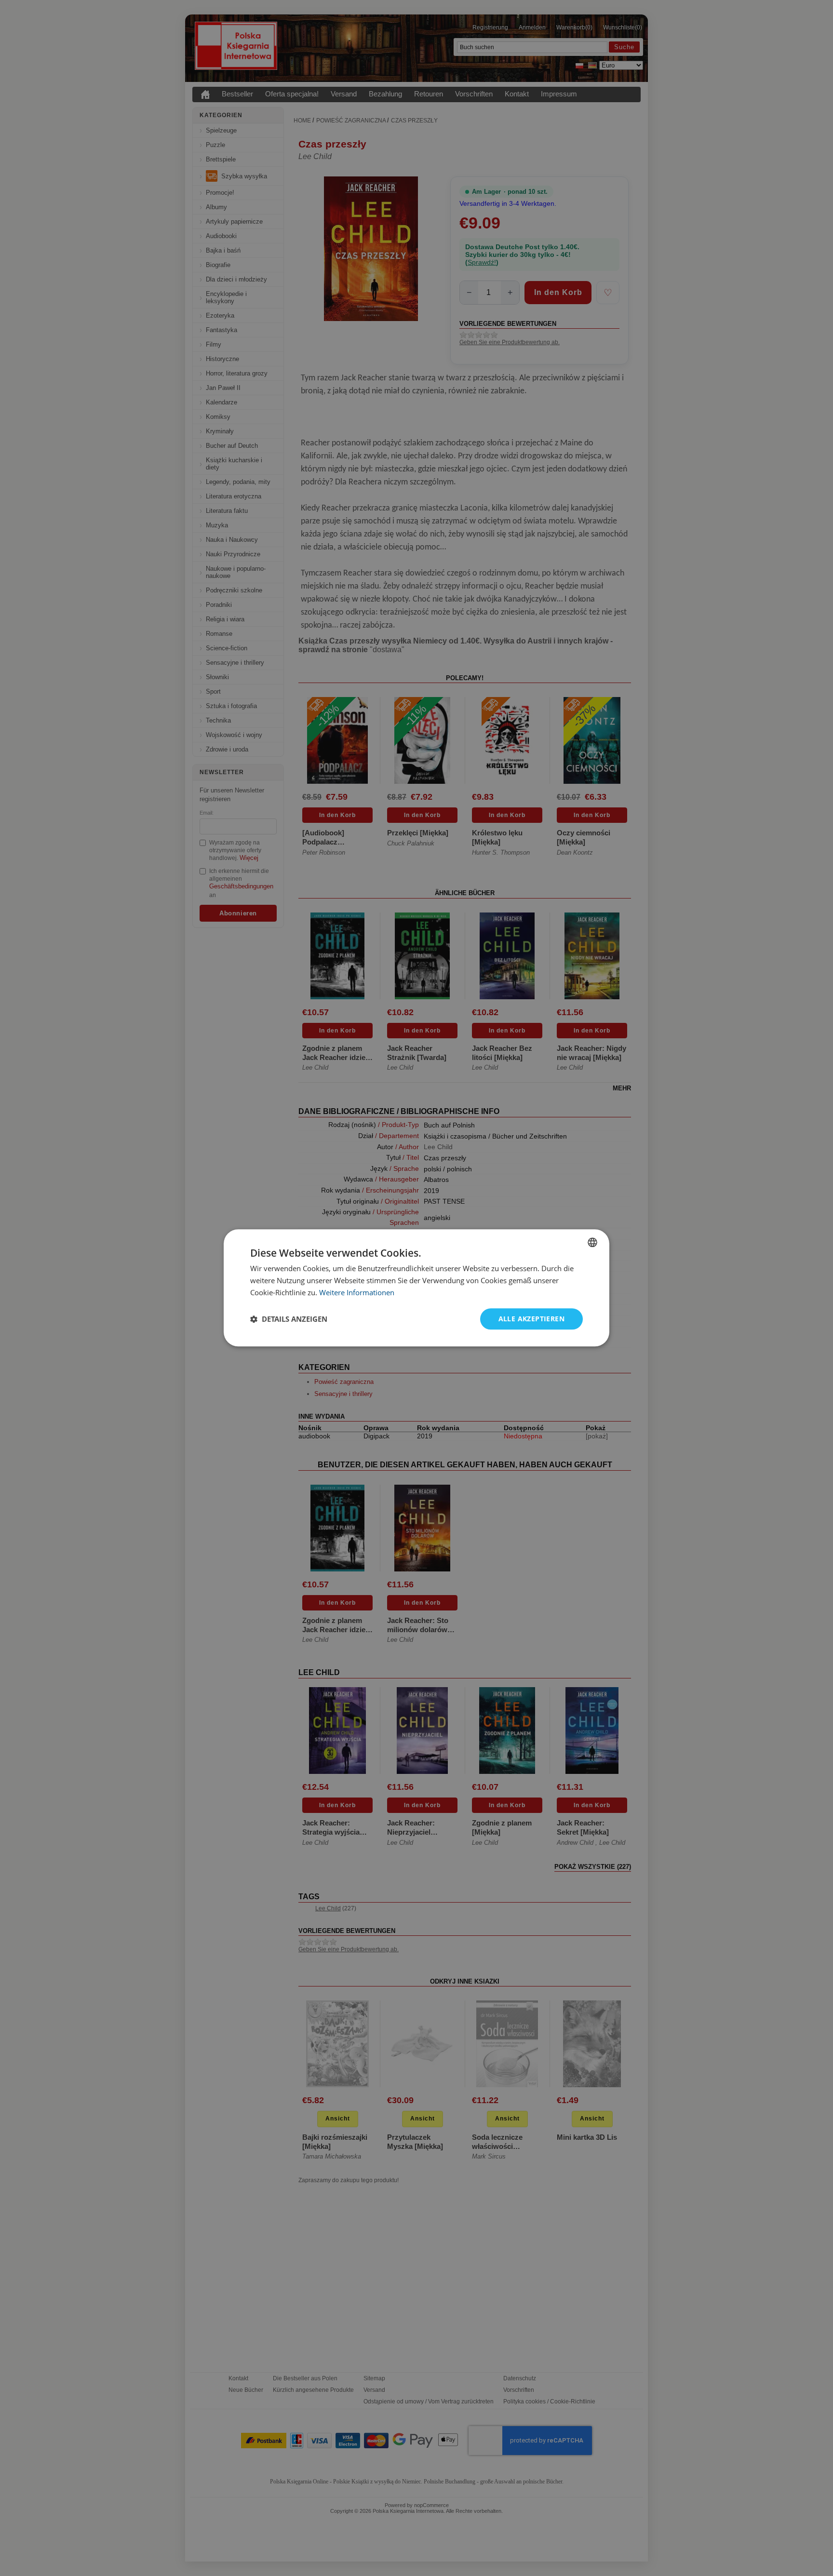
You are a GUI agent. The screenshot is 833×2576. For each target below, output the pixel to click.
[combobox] (592, 1242)
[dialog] (416, 1288)
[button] (289, 1319)
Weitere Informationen (357, 1292)
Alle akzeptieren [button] (531, 1319)
